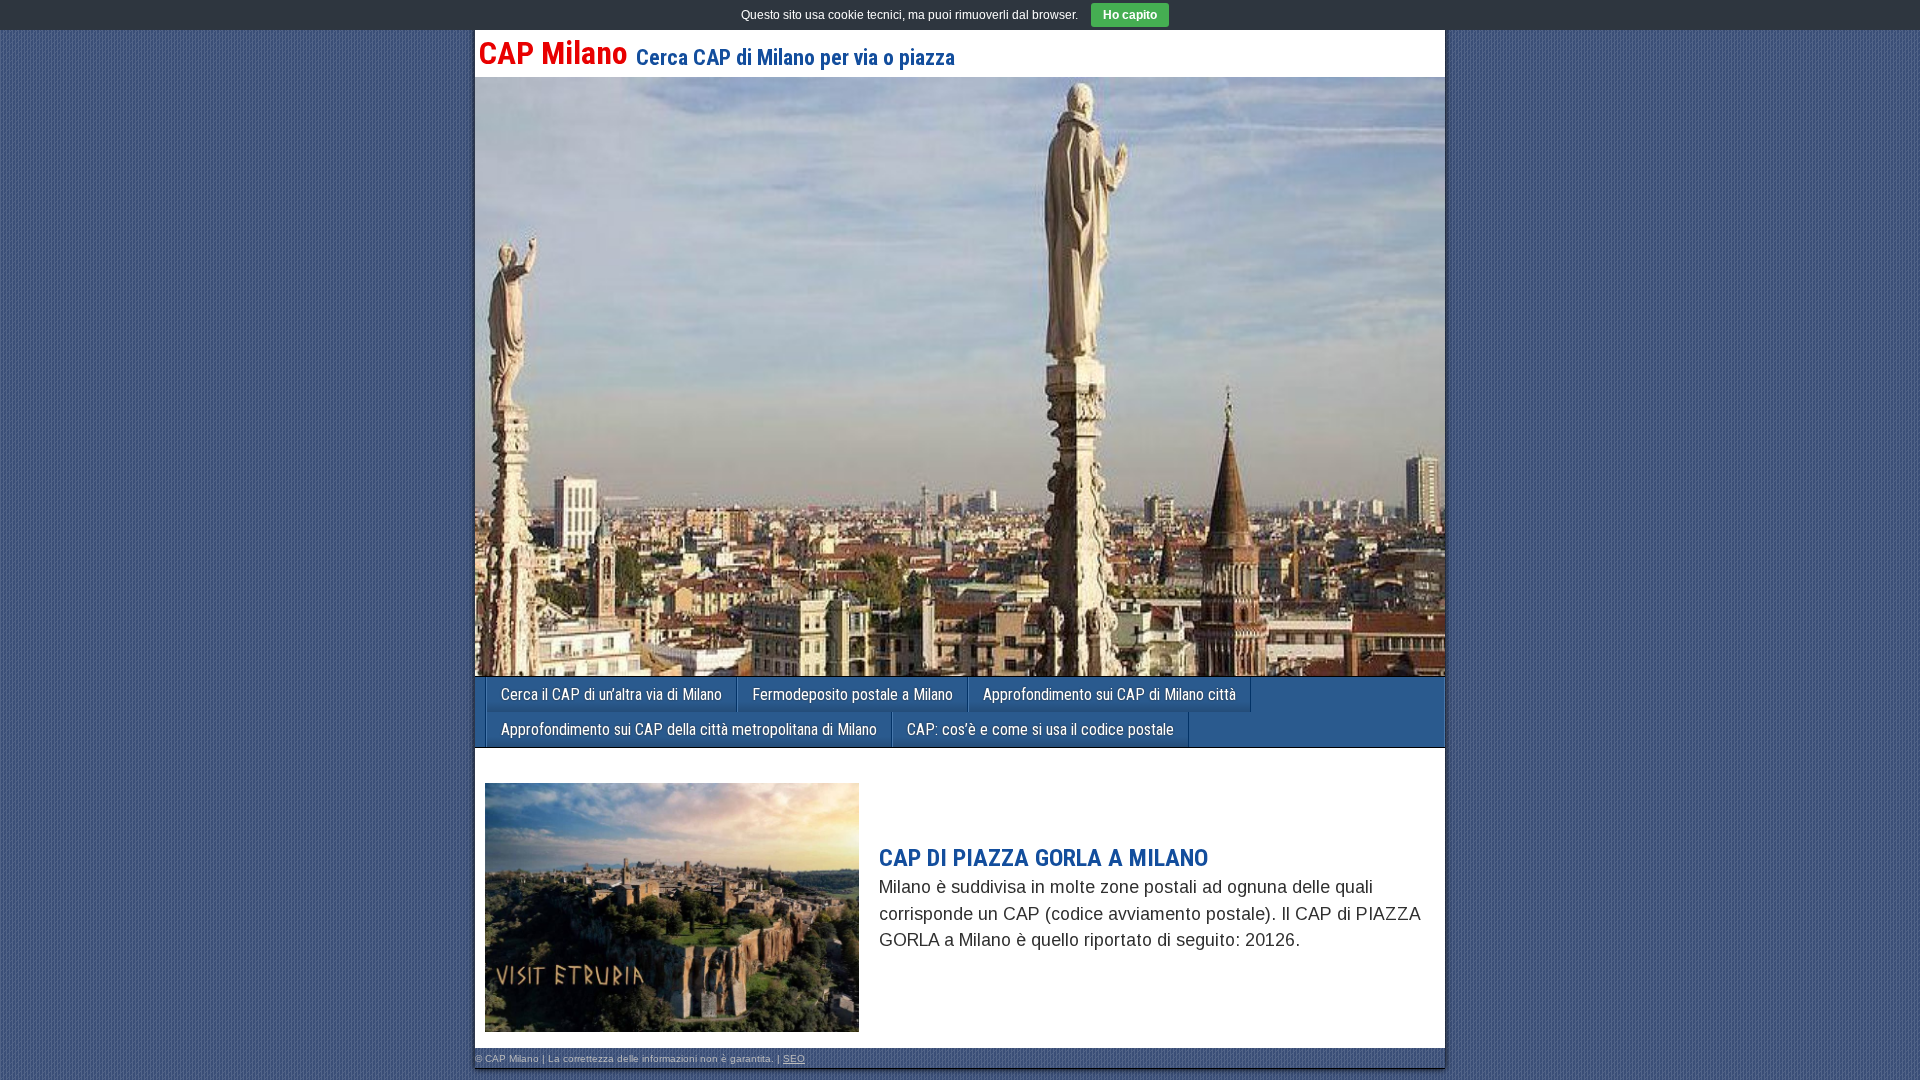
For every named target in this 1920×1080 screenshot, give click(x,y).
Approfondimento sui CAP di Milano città (1109, 694)
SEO (794, 1058)
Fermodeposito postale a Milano (852, 694)
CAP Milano (553, 53)
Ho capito (1130, 15)
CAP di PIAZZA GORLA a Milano (1043, 858)
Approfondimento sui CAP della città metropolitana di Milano (689, 729)
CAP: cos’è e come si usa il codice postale (1040, 729)
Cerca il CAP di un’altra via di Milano (611, 694)
